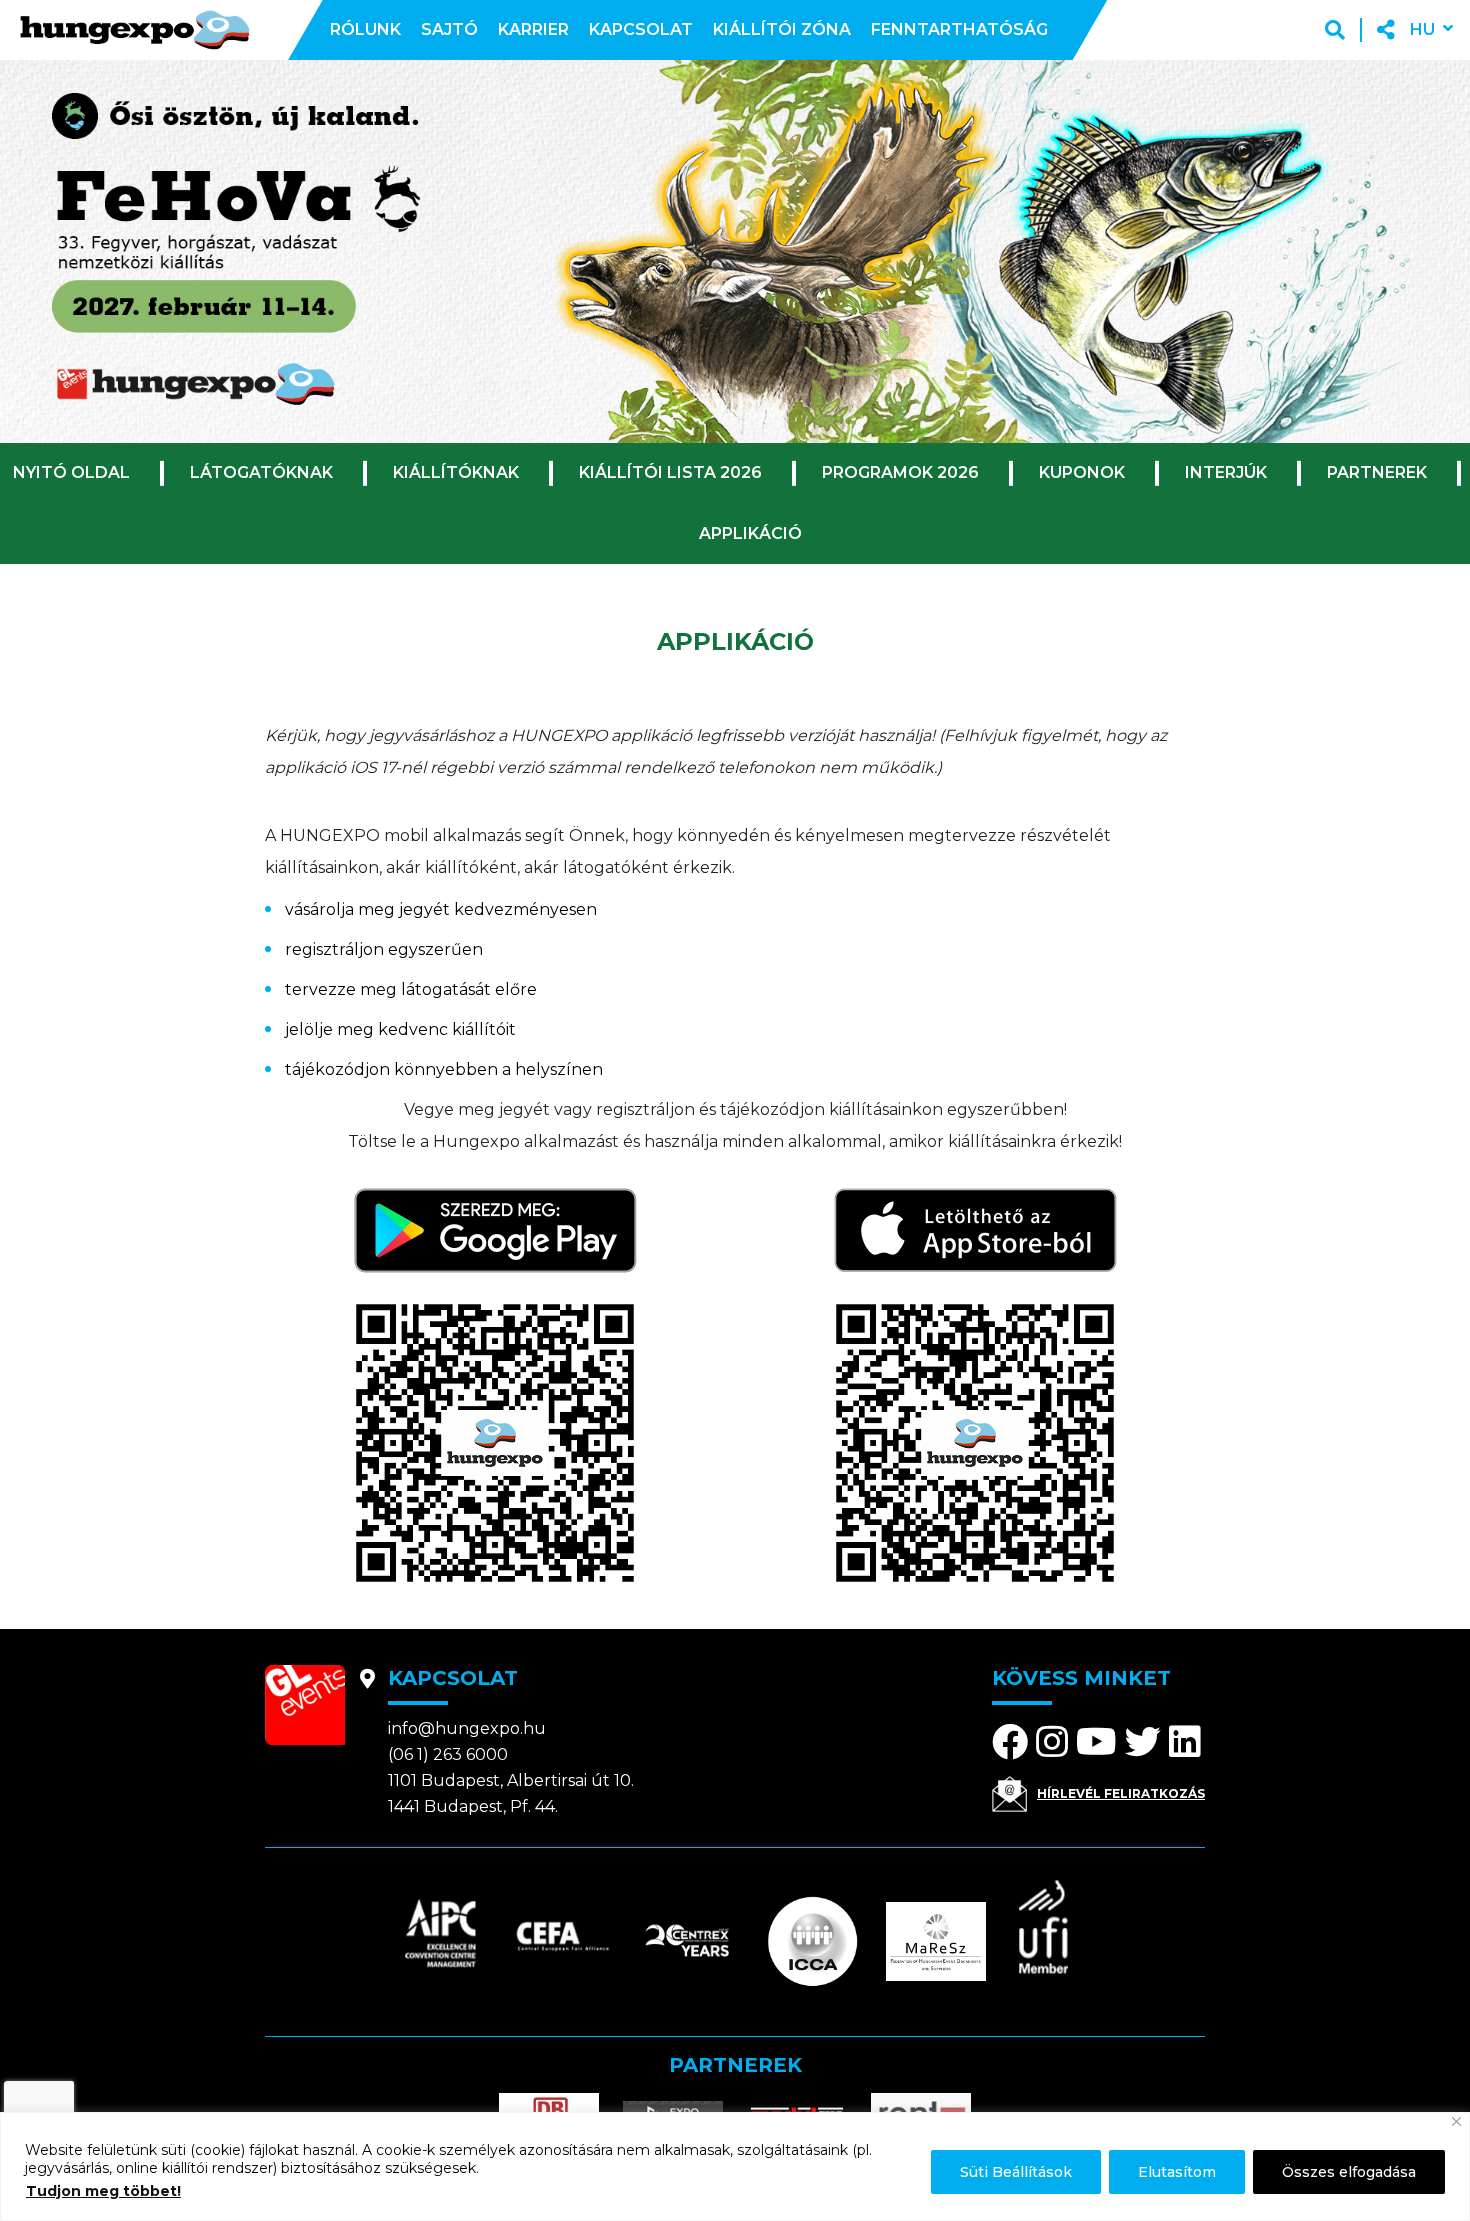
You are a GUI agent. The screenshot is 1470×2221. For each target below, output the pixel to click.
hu (1422, 29)
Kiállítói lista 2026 (670, 472)
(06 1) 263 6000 (448, 1754)
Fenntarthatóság (959, 29)
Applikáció (750, 533)
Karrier (533, 29)
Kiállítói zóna (782, 29)
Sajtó (449, 29)
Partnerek (1377, 472)
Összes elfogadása (1349, 2172)
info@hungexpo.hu (467, 1728)
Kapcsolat (641, 29)
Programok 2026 (900, 472)
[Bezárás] (1456, 2121)
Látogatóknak (261, 472)
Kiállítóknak (456, 472)
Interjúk (1226, 472)
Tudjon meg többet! (103, 2191)
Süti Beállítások (1016, 2172)
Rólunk (365, 29)
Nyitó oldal (71, 472)
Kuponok (1082, 472)
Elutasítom (1177, 2172)
